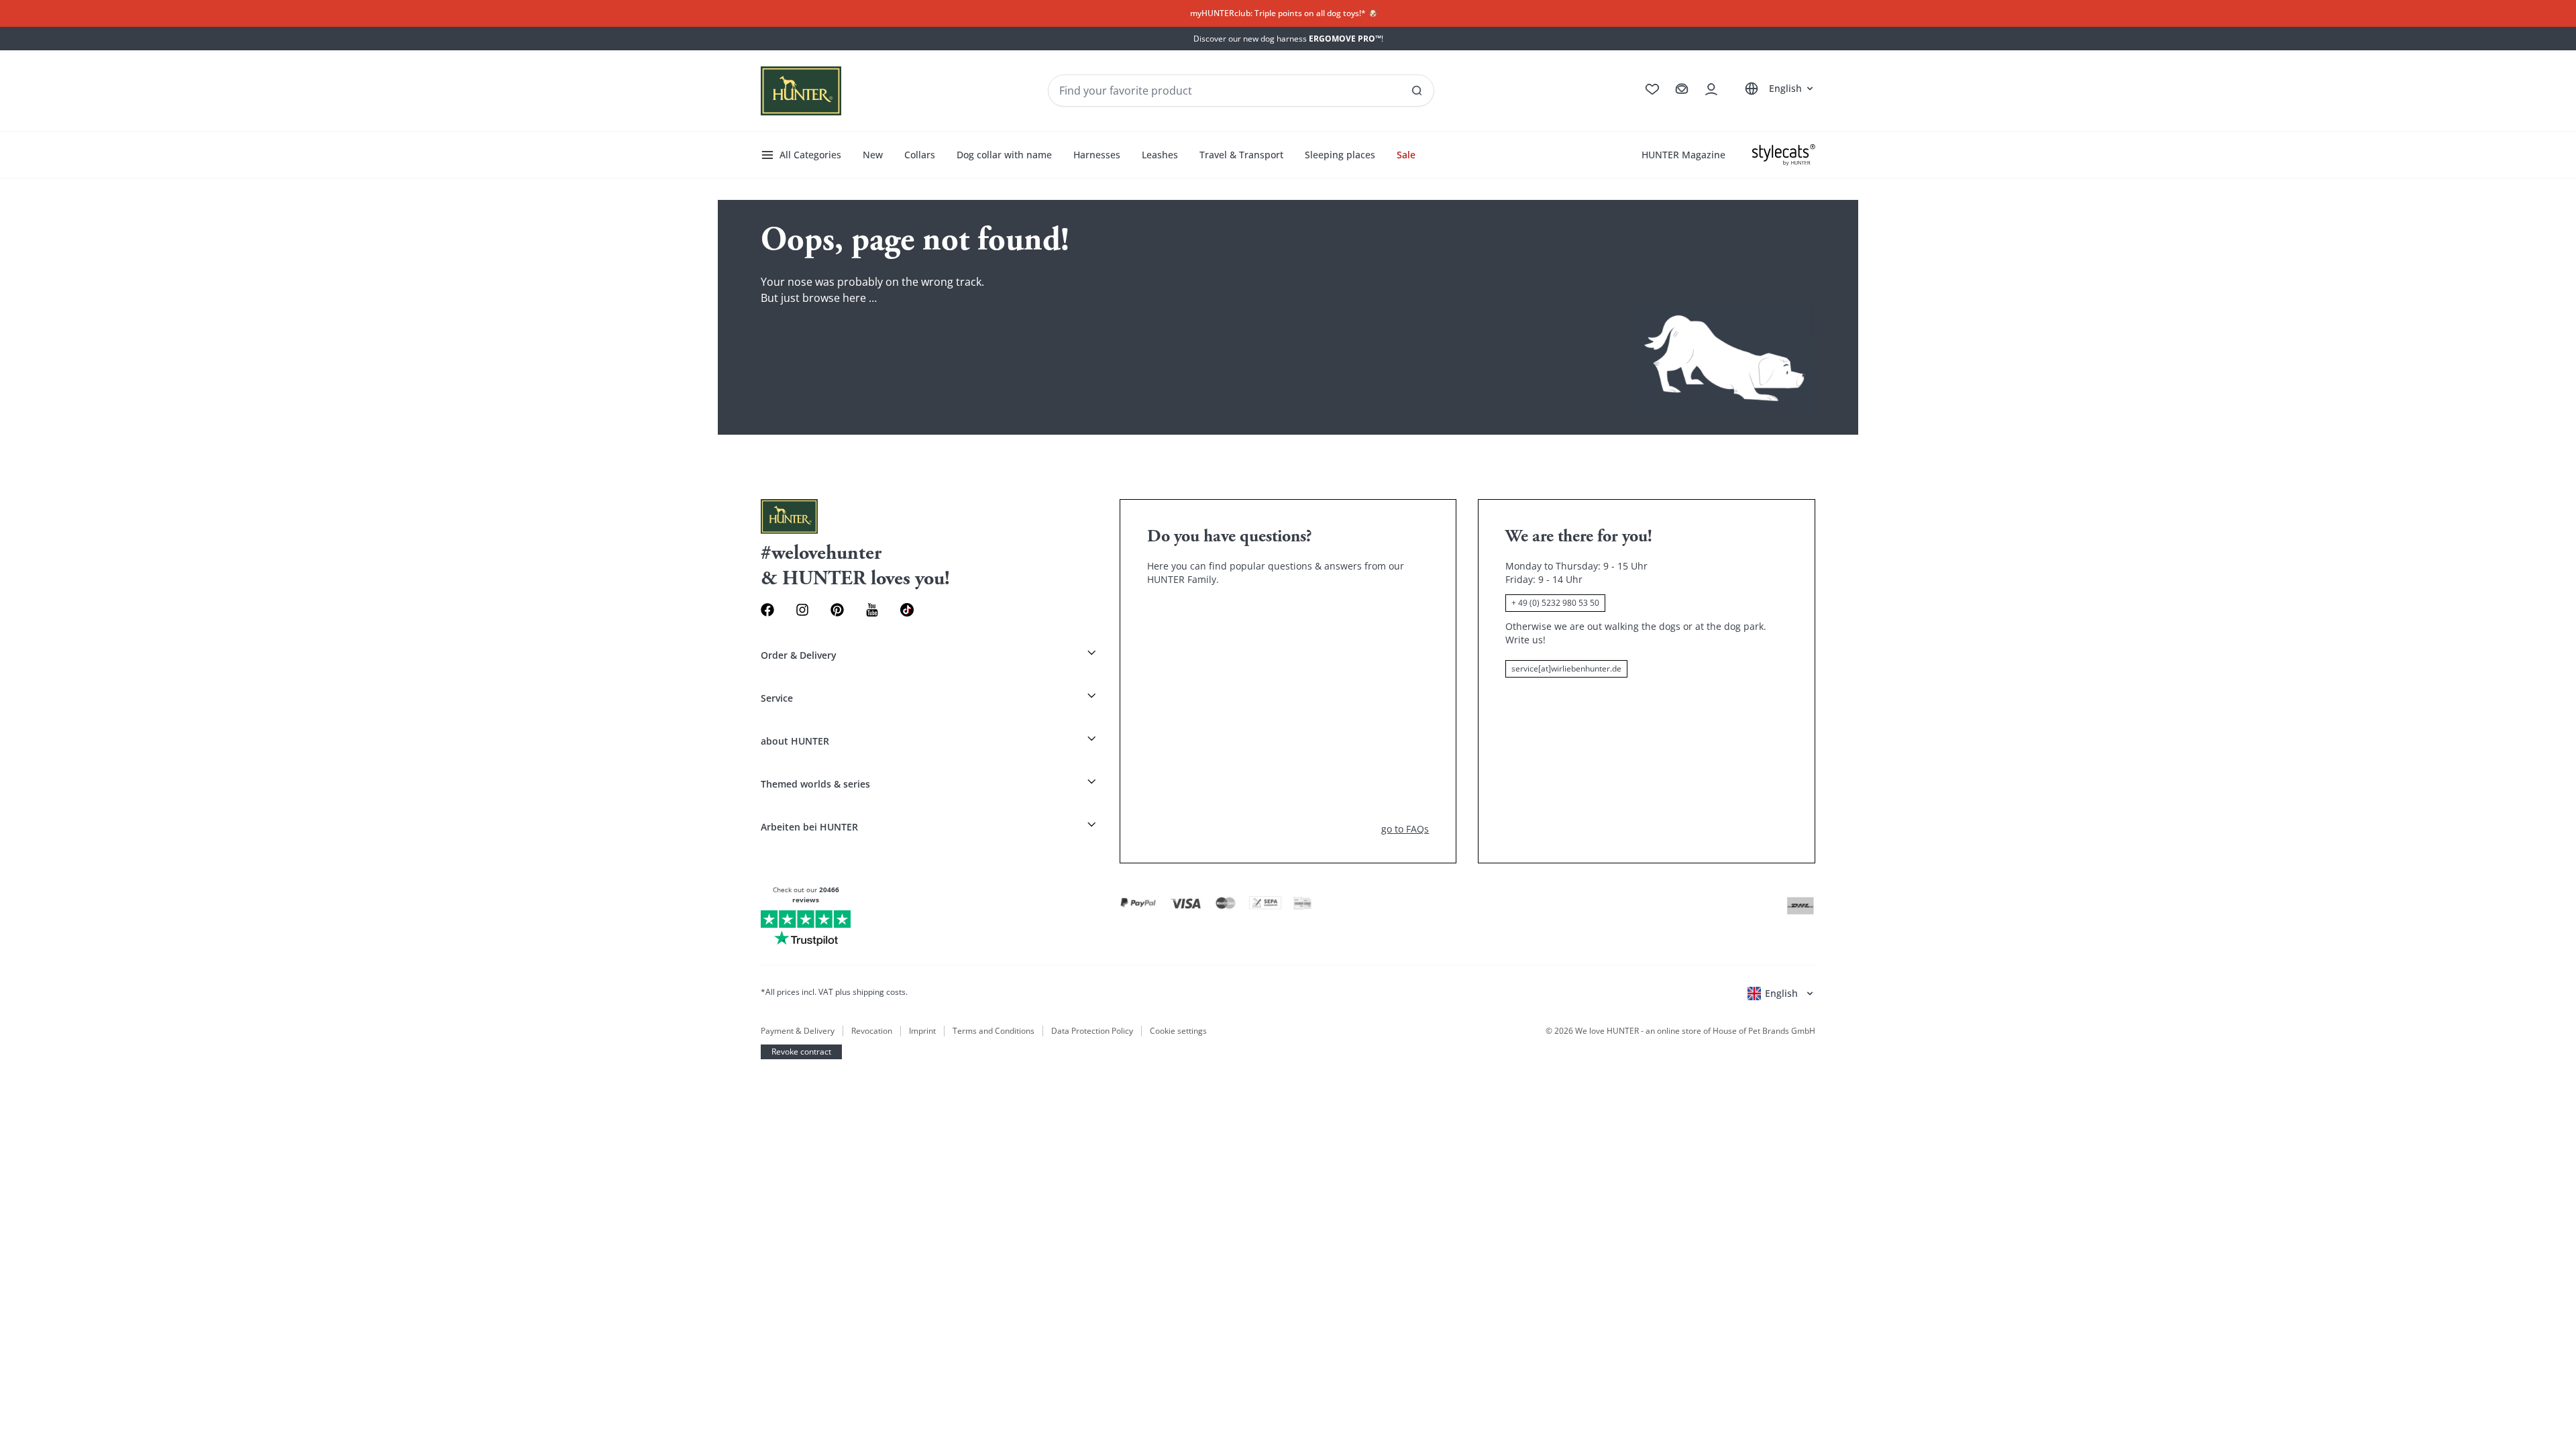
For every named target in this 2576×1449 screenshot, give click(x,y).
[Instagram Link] (802, 610)
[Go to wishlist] (1652, 89)
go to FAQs (1405, 829)
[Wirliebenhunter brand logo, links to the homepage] (801, 91)
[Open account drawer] (1711, 89)
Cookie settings (1178, 1031)
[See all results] (1417, 91)
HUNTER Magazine (1683, 155)
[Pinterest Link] (837, 610)
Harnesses (1097, 155)
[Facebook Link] (767, 610)
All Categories (810, 155)
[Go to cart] (1682, 89)
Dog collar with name (1004, 155)
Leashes (1160, 155)
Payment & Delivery (798, 1031)
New (873, 155)
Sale (1406, 155)
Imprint (922, 1031)
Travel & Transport (1241, 155)
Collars (920, 155)
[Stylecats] (1784, 155)
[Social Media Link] (907, 610)
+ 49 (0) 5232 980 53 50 (1555, 603)
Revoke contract (801, 1052)
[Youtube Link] (872, 610)
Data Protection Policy (1092, 1031)
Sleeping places (1340, 155)
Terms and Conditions (994, 1031)
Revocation (872, 1031)
